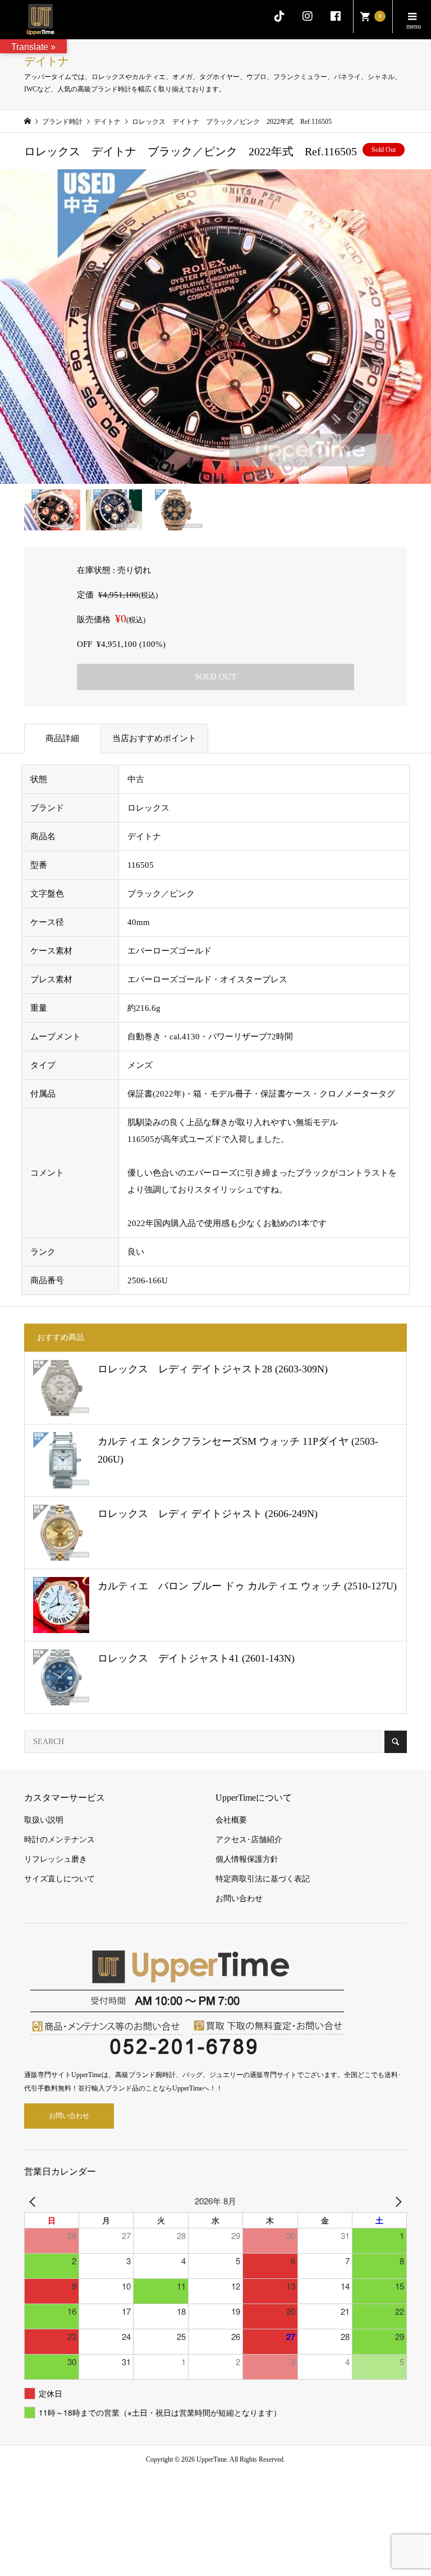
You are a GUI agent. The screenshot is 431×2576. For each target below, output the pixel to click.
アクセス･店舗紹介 (249, 1840)
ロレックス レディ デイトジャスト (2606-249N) (208, 1514)
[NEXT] (396, 2201)
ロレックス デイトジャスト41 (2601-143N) (196, 1658)
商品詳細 (62, 738)
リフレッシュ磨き (56, 1859)
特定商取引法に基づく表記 (263, 1879)
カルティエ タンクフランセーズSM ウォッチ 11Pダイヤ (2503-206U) (238, 1450)
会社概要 (231, 1820)
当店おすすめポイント (154, 738)
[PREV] (35, 2201)
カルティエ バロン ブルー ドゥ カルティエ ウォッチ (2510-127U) (247, 1586)
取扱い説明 (44, 1820)
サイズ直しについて (59, 1879)
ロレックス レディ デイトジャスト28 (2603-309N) (213, 1369)
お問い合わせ (239, 1899)
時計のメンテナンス (59, 1840)
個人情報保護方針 (247, 1859)
